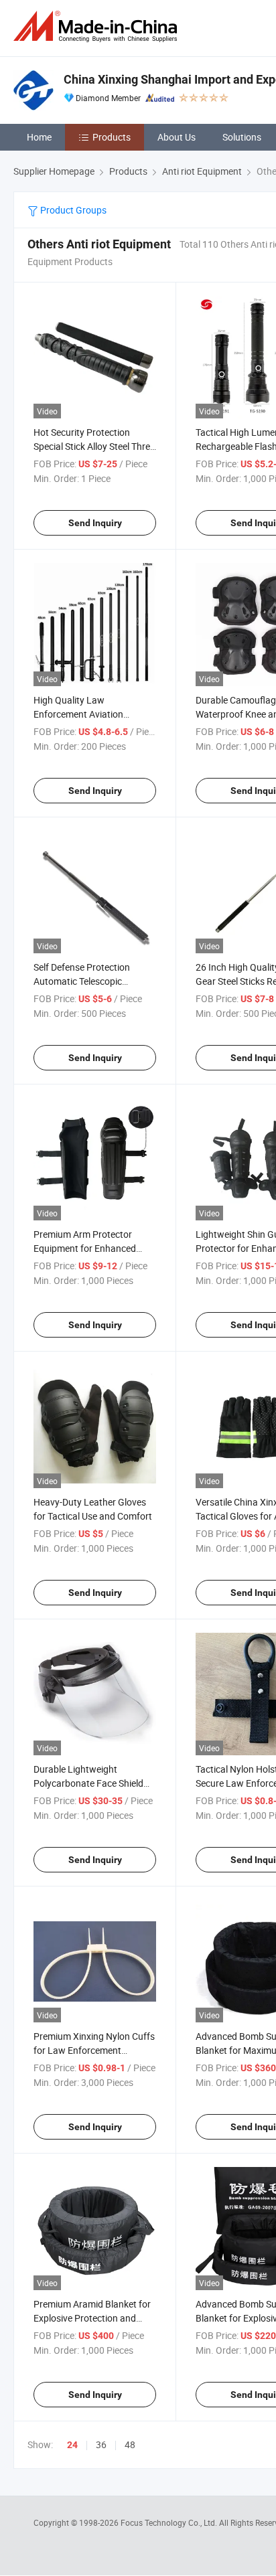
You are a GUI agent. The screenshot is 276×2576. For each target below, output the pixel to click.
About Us (177, 137)
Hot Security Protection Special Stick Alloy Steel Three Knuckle (94, 446)
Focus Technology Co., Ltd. (170, 2522)
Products (112, 137)
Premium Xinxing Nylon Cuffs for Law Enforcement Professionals (94, 2050)
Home (39, 137)
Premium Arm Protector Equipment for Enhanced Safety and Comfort (85, 1248)
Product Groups (72, 210)
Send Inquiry (95, 523)
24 (72, 2445)
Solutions (242, 137)
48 (130, 2444)
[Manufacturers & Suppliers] (98, 26)
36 (101, 2444)
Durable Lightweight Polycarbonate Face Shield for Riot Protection (88, 1783)
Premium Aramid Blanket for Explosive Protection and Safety (92, 2318)
